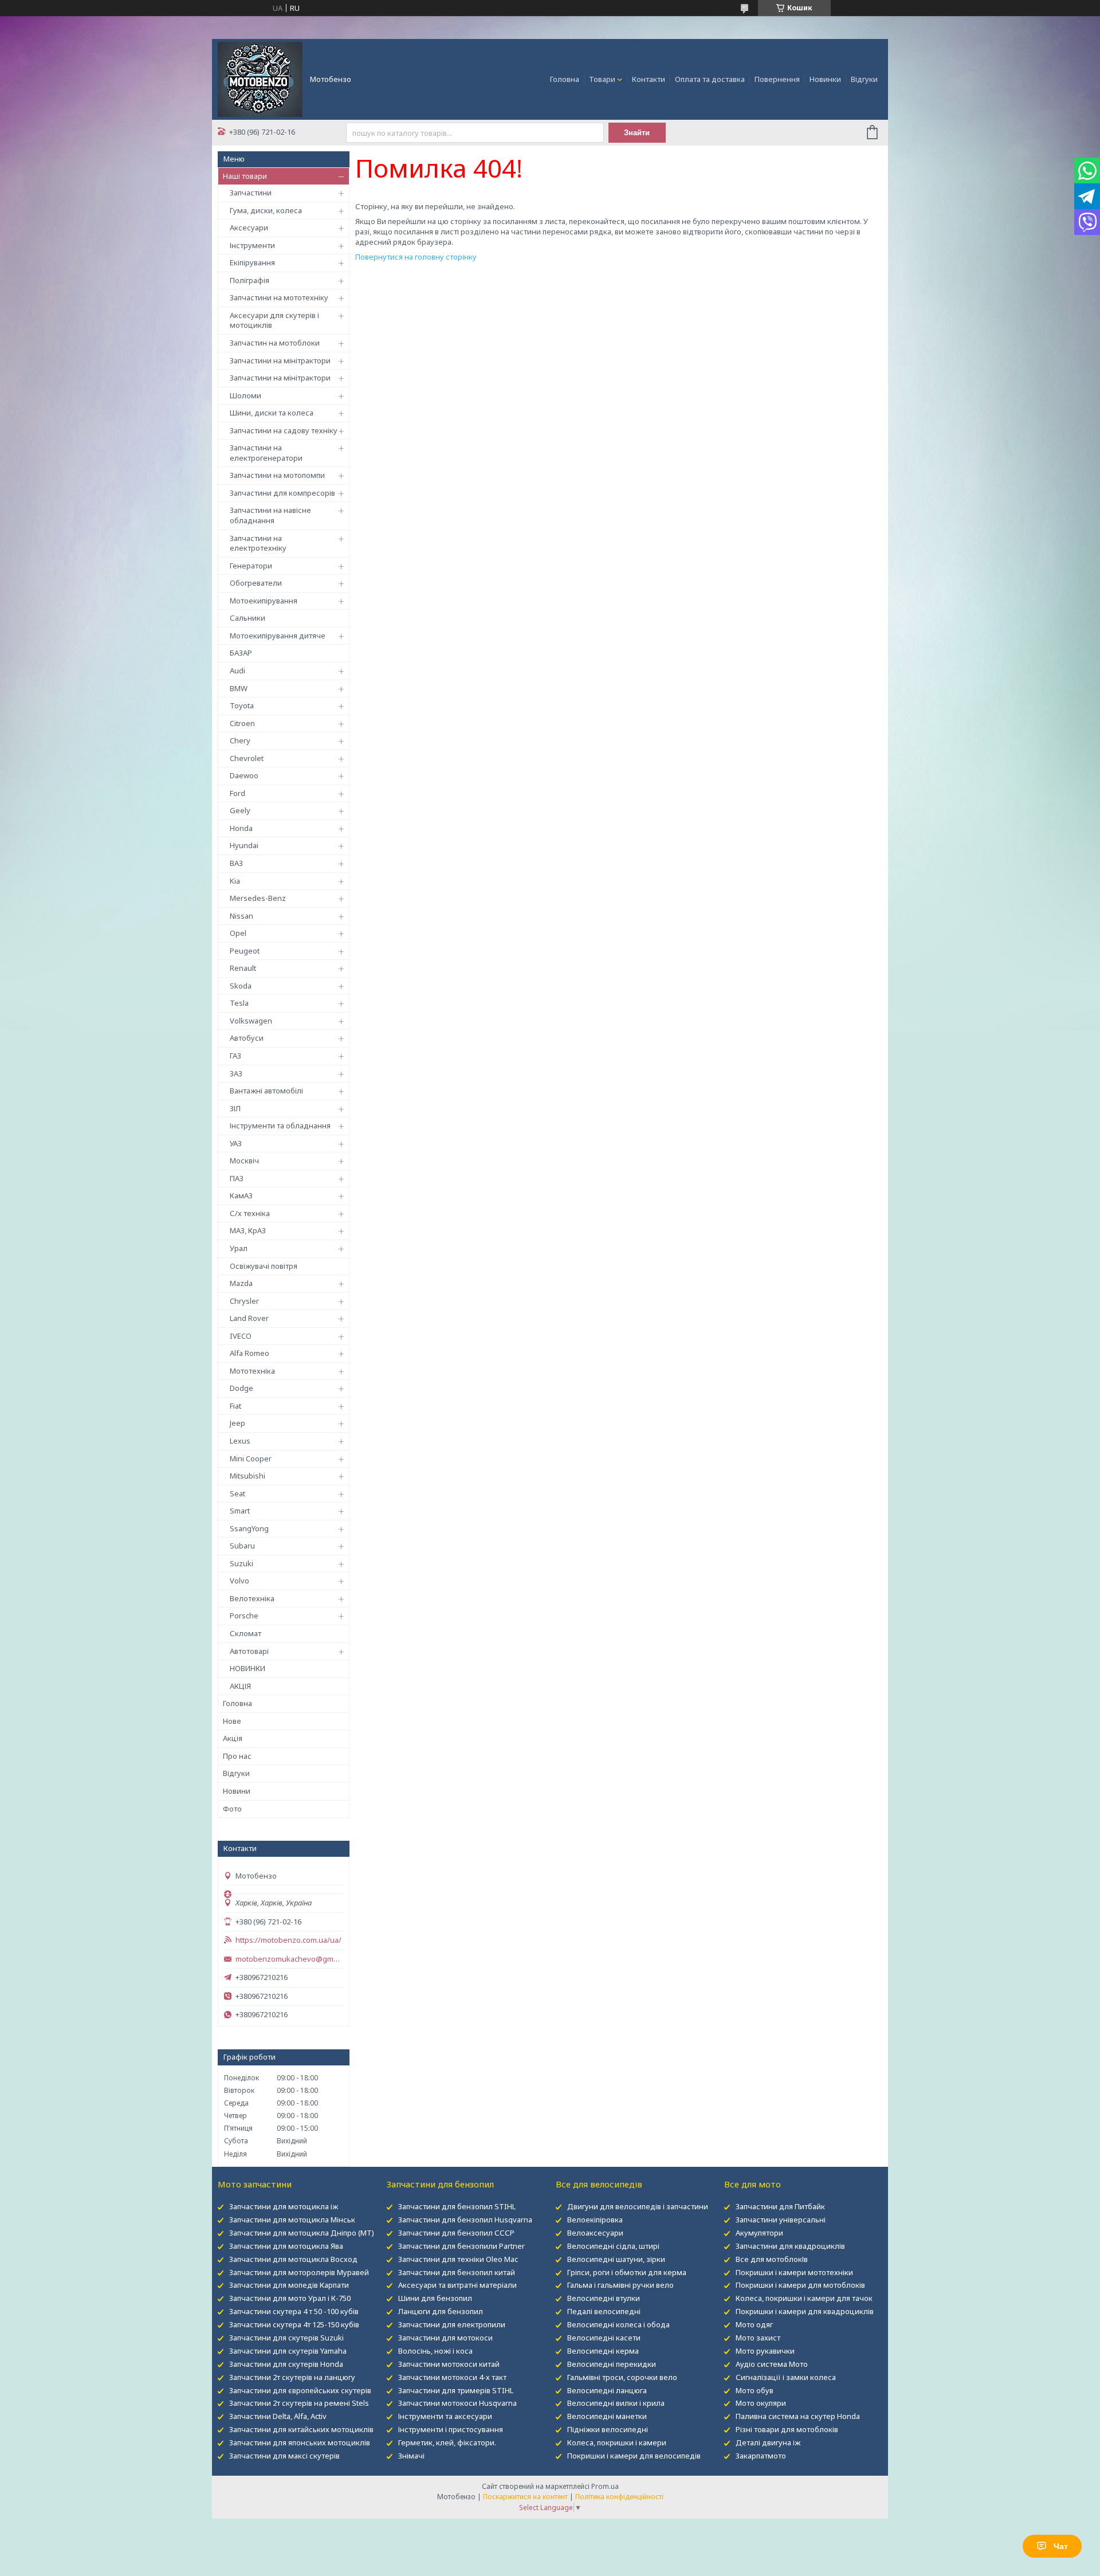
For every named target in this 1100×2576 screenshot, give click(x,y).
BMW (239, 688)
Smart (240, 1511)
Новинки (825, 79)
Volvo (239, 1581)
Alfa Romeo (250, 1353)
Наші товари (245, 176)
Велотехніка (252, 1598)
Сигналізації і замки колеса (786, 2377)
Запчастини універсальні (781, 2220)
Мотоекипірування (264, 601)
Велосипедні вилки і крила (616, 2403)
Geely (240, 810)
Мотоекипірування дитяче (278, 636)
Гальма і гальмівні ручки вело (620, 2285)
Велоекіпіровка (595, 2220)
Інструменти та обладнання (280, 1126)
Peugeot (245, 951)
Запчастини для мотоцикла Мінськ (292, 2220)
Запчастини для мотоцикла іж (284, 2206)
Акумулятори (759, 2233)
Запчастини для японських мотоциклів (300, 2442)
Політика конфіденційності (619, 2497)
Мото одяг (754, 2324)
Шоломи (245, 395)
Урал (239, 1248)
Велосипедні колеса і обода (618, 2324)
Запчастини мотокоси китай (449, 2364)
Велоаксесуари (595, 2233)
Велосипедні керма (603, 2351)
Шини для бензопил (435, 2298)
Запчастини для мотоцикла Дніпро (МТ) (302, 2233)
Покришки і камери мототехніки (794, 2272)
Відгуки (864, 79)
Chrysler (244, 1301)
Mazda (241, 1283)
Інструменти (252, 245)
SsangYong (249, 1528)
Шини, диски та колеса (272, 413)
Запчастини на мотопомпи (277, 475)
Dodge (241, 1388)
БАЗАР (241, 653)
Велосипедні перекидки (612, 2364)
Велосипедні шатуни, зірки (616, 2259)
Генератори (251, 566)
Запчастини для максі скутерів (284, 2456)
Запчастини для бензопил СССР (456, 2233)
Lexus (240, 1441)
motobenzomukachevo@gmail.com (289, 1959)
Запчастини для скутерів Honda (286, 2364)
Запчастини (251, 193)
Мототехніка (252, 1371)
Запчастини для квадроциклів (790, 2246)
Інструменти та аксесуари (445, 2416)
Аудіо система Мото (772, 2364)
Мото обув (755, 2390)
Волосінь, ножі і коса (435, 2351)
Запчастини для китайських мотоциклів (301, 2429)
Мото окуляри (761, 2403)
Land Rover (249, 1318)
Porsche (244, 1616)
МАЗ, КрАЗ (248, 1230)
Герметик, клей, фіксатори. (447, 2442)
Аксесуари (249, 228)
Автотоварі (249, 1651)
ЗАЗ (236, 1073)
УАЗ (236, 1143)
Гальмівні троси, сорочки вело (622, 2377)
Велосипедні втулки (604, 2298)
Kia (235, 881)
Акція (233, 1738)
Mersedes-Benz (258, 898)
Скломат (245, 1633)
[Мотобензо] (260, 79)
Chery (240, 740)
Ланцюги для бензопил (441, 2311)
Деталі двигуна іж (768, 2442)
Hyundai (244, 845)
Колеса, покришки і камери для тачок (804, 2298)
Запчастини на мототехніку (279, 297)
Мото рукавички (765, 2351)
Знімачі (411, 2456)
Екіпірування (252, 262)
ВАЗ (236, 863)
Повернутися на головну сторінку (416, 257)
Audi (237, 671)
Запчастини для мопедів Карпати (289, 2285)
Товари (602, 79)
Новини (237, 1791)
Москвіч (244, 1160)
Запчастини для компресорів (282, 493)
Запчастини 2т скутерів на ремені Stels (299, 2403)
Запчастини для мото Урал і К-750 (290, 2298)
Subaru (242, 1546)
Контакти (649, 79)
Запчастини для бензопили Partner (461, 2246)
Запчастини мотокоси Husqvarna (457, 2403)
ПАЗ (237, 1178)
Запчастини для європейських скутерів (300, 2390)
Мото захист (758, 2338)
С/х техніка (250, 1213)
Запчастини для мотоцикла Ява (286, 2246)
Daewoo (244, 775)
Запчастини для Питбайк (780, 2206)
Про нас (237, 1756)
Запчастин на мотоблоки (275, 343)
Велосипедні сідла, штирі (613, 2246)
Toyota (242, 705)
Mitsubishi (247, 1476)
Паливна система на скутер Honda (798, 2416)
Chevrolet (247, 758)
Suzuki (241, 1563)
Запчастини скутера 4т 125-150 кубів (294, 2324)
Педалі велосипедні (604, 2311)
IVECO (241, 1336)
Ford (237, 793)
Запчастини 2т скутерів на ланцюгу (292, 2377)
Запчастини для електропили (452, 2324)
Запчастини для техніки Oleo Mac (458, 2259)
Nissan (241, 916)
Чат (1061, 2546)
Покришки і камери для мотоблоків (800, 2285)
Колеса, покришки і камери (617, 2442)
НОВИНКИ (247, 1668)
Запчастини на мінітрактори (280, 360)
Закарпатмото (761, 2456)
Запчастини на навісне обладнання (270, 515)
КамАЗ (241, 1195)
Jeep (237, 1423)
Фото (232, 1809)
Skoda (241, 986)
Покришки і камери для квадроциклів (805, 2311)
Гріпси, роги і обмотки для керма (627, 2272)
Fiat (235, 1406)
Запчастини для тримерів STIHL (456, 2390)
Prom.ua (605, 2486)
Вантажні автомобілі (266, 1091)
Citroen (242, 723)
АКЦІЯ (240, 1686)
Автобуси (247, 1038)
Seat (237, 1493)
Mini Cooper (251, 1458)
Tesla (239, 1003)
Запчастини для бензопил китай (457, 2272)
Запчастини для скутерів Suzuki (286, 2338)
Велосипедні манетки (607, 2416)
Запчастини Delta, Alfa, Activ (278, 2416)
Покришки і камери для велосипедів (634, 2456)
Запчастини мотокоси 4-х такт (452, 2377)
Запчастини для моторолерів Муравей (299, 2272)
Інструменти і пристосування (451, 2429)
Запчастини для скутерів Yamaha (288, 2351)
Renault (243, 968)
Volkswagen (251, 1021)
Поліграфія (250, 280)
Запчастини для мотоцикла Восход (293, 2259)
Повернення (777, 79)
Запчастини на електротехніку (258, 543)
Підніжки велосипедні (608, 2429)
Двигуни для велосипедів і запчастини (638, 2206)
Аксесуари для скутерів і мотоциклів (274, 320)
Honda (241, 828)
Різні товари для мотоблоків (787, 2429)
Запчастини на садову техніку (284, 430)
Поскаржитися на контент (525, 2497)
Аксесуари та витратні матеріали (457, 2285)
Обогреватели (256, 583)
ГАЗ (235, 1056)
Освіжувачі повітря (264, 1266)
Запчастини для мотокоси (445, 2338)
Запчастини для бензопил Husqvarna (465, 2220)
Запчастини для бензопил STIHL (457, 2206)
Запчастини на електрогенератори (266, 453)
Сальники (247, 618)
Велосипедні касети (604, 2338)
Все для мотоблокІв (772, 2259)
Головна (565, 79)
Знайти (637, 133)
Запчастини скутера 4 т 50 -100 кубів (294, 2311)
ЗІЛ (235, 1108)
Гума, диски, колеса (266, 210)
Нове (232, 1721)
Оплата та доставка (710, 79)
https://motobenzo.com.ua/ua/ (288, 1940)
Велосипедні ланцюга (607, 2390)
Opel (238, 933)
